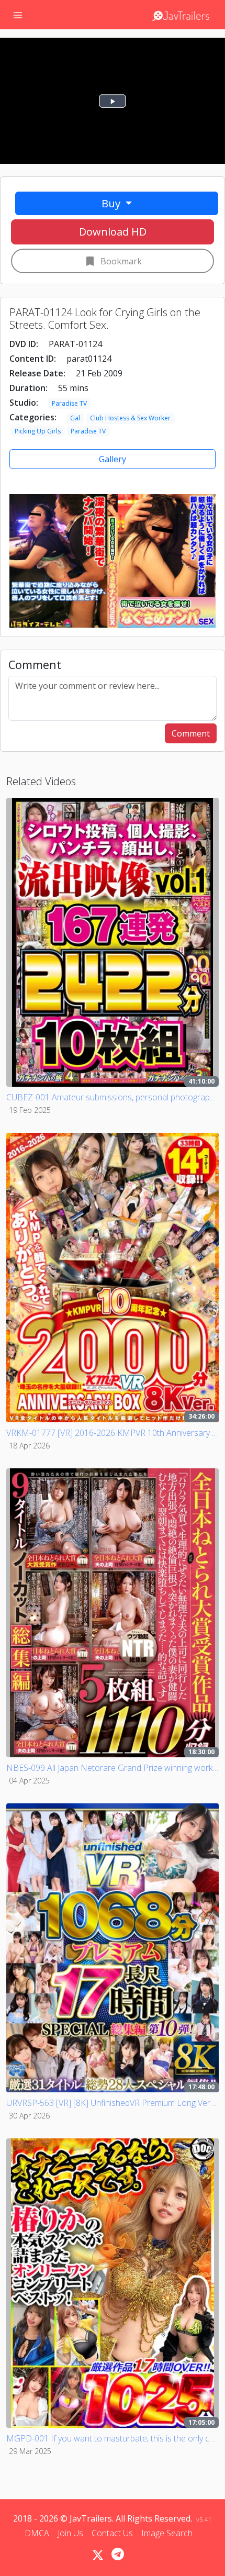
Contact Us (112, 2533)
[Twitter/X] (98, 2555)
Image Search (167, 2533)
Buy (112, 203)
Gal (75, 418)
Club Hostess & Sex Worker (130, 418)
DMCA (37, 2533)
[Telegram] (118, 2554)
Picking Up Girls (38, 431)
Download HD (113, 232)
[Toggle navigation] (18, 15)
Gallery (113, 459)
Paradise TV (69, 403)
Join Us (70, 2533)
